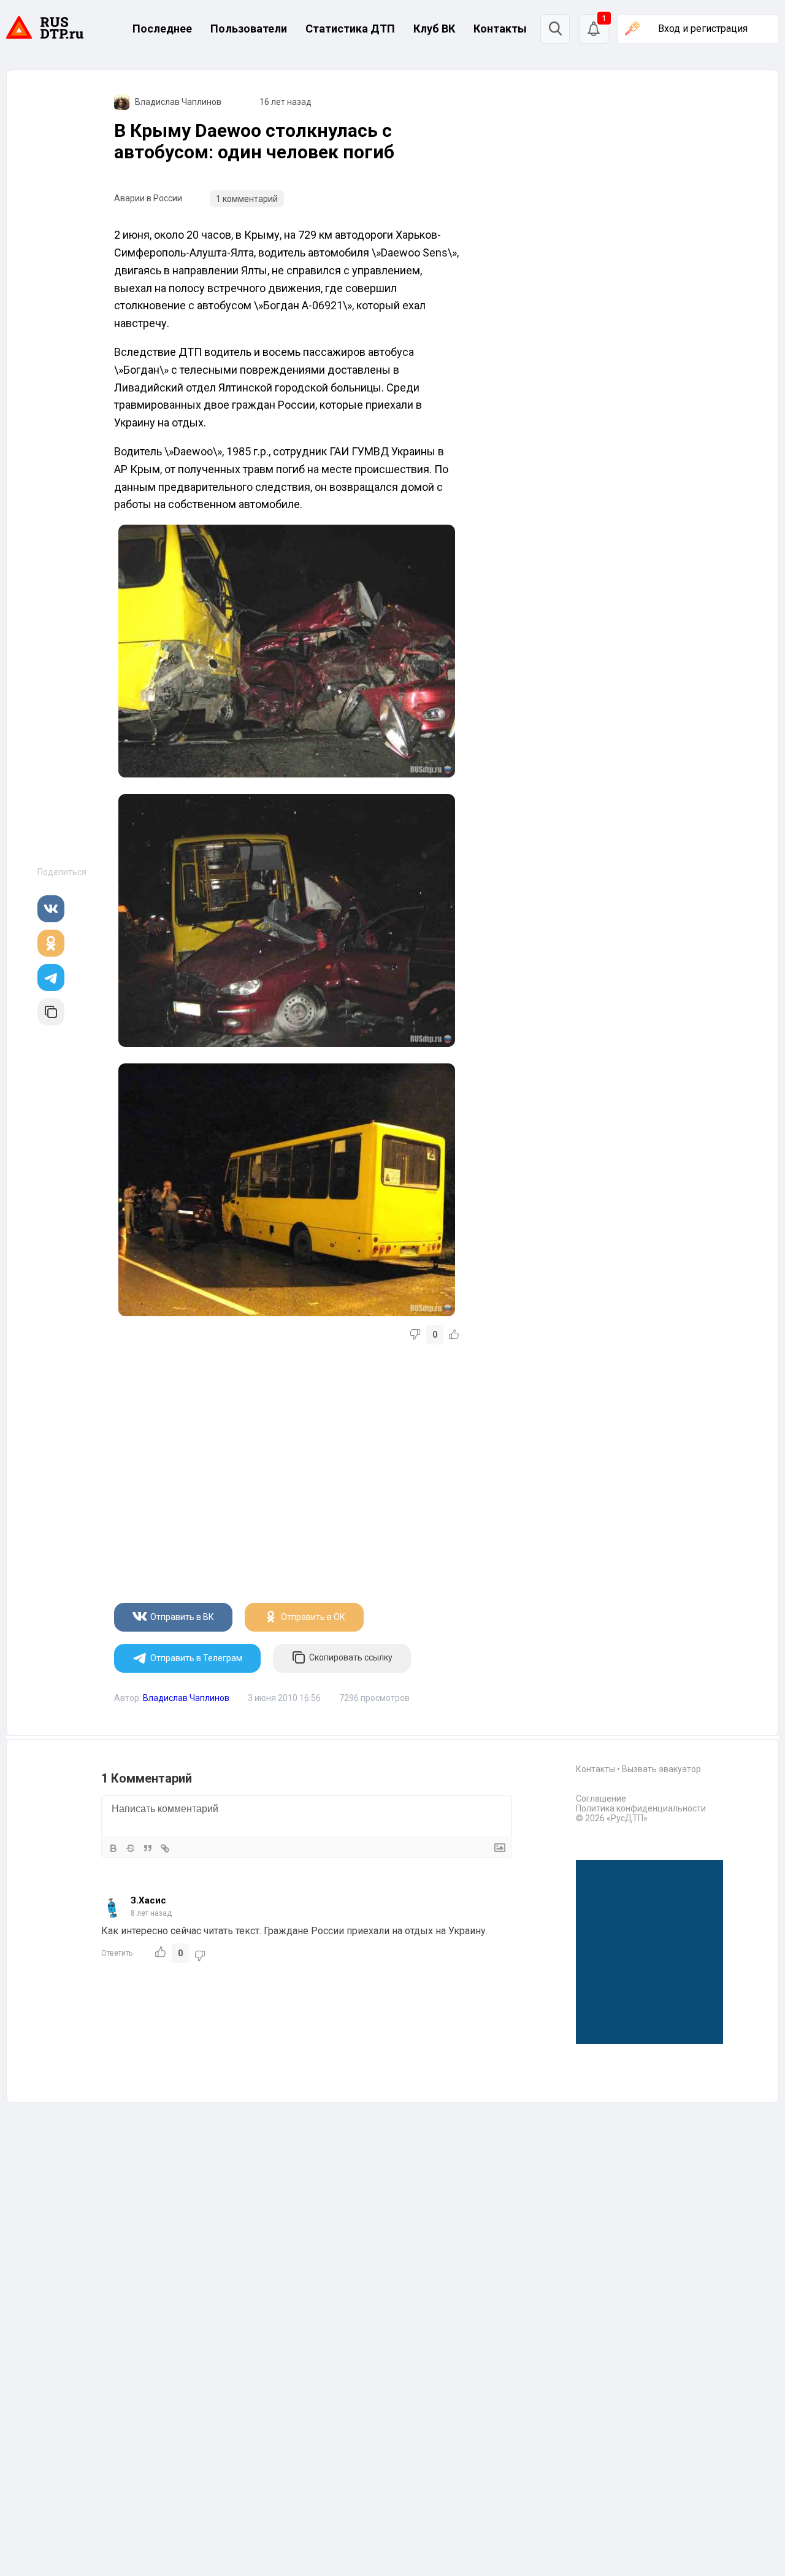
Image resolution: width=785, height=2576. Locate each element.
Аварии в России (148, 198)
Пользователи (249, 29)
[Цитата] (148, 1848)
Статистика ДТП (350, 29)
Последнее (162, 29)
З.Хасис (148, 1900)
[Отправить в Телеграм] (51, 978)
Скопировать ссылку (351, 1657)
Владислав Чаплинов (178, 102)
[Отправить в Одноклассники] (51, 943)
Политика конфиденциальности (641, 1808)
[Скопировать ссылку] (51, 1012)
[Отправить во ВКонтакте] (51, 909)
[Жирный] (113, 1848)
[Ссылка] (165, 1848)
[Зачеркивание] (131, 1848)
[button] (594, 29)
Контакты (500, 29)
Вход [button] (703, 29)
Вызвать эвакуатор (661, 1769)
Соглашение (601, 1799)
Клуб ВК (434, 29)
